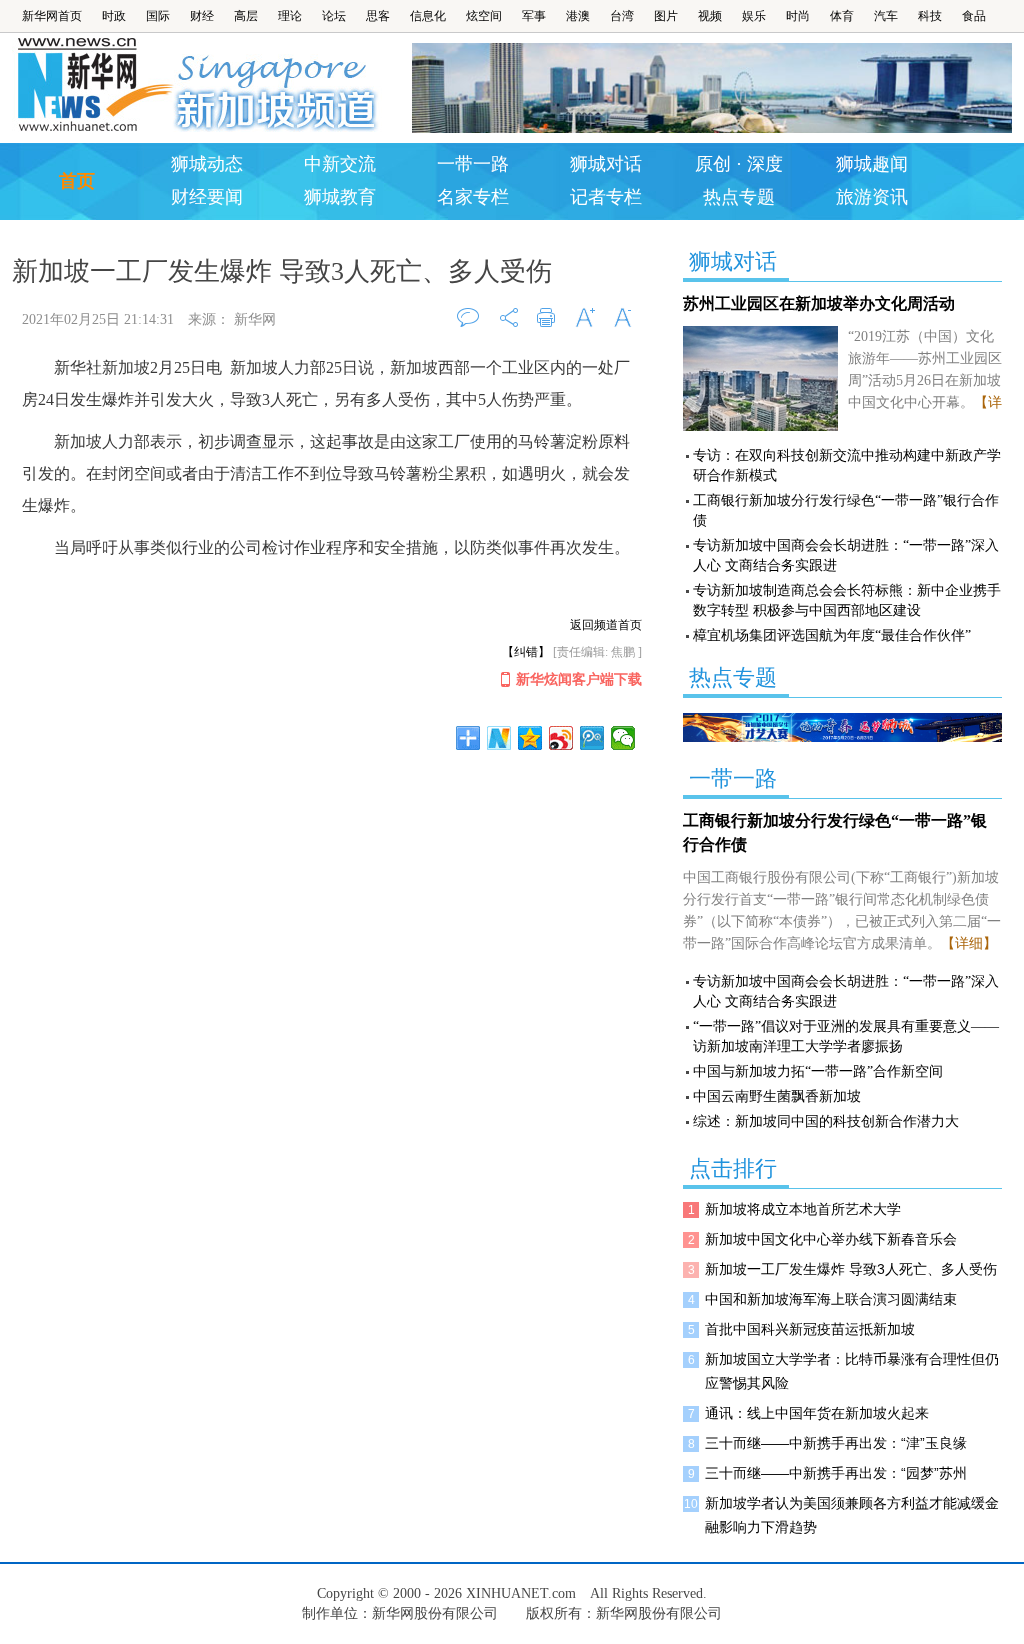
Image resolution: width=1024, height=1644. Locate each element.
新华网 (93, 85)
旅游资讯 (872, 197)
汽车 (886, 16)
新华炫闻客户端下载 (579, 679)
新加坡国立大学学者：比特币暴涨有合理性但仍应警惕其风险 (852, 1371)
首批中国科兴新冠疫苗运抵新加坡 (810, 1329)
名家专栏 (473, 197)
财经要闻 (207, 197)
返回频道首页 (606, 625)
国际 (158, 16)
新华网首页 (52, 16)
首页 (77, 181)
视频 (710, 16)
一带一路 (473, 164)
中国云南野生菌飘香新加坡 (777, 1096)
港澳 (578, 16)
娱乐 (754, 16)
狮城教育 (340, 197)
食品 (974, 16)
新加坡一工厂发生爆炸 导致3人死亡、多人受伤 (851, 1269)
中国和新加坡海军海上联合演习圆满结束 (831, 1299)
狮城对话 (606, 164)
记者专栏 (606, 197)
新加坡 (278, 85)
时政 (114, 16)
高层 (246, 16)
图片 (666, 16)
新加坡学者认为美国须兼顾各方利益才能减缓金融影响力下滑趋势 (852, 1515)
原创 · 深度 (739, 164)
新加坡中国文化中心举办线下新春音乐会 (831, 1239)
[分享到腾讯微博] (592, 738)
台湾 (622, 16)
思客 (378, 16)
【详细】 (969, 943)
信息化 (428, 16)
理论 (290, 16)
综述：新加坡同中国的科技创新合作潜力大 (826, 1121)
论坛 (334, 16)
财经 (202, 16)
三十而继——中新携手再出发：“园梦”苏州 (836, 1473)
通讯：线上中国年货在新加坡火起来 (817, 1413)
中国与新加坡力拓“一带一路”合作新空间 (818, 1071)
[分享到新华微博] (499, 738)
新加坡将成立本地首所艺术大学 (803, 1209)
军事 (534, 16)
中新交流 (340, 164)
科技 (930, 16)
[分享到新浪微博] (561, 738)
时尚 (798, 16)
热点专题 (739, 197)
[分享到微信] (623, 738)
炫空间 (484, 16)
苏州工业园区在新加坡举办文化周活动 (819, 303)
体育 (842, 16)
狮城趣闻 (872, 164)
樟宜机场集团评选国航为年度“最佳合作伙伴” (832, 635)
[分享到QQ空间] (530, 738)
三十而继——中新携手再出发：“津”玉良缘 (836, 1443)
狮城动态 (207, 164)
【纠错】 (526, 652)
